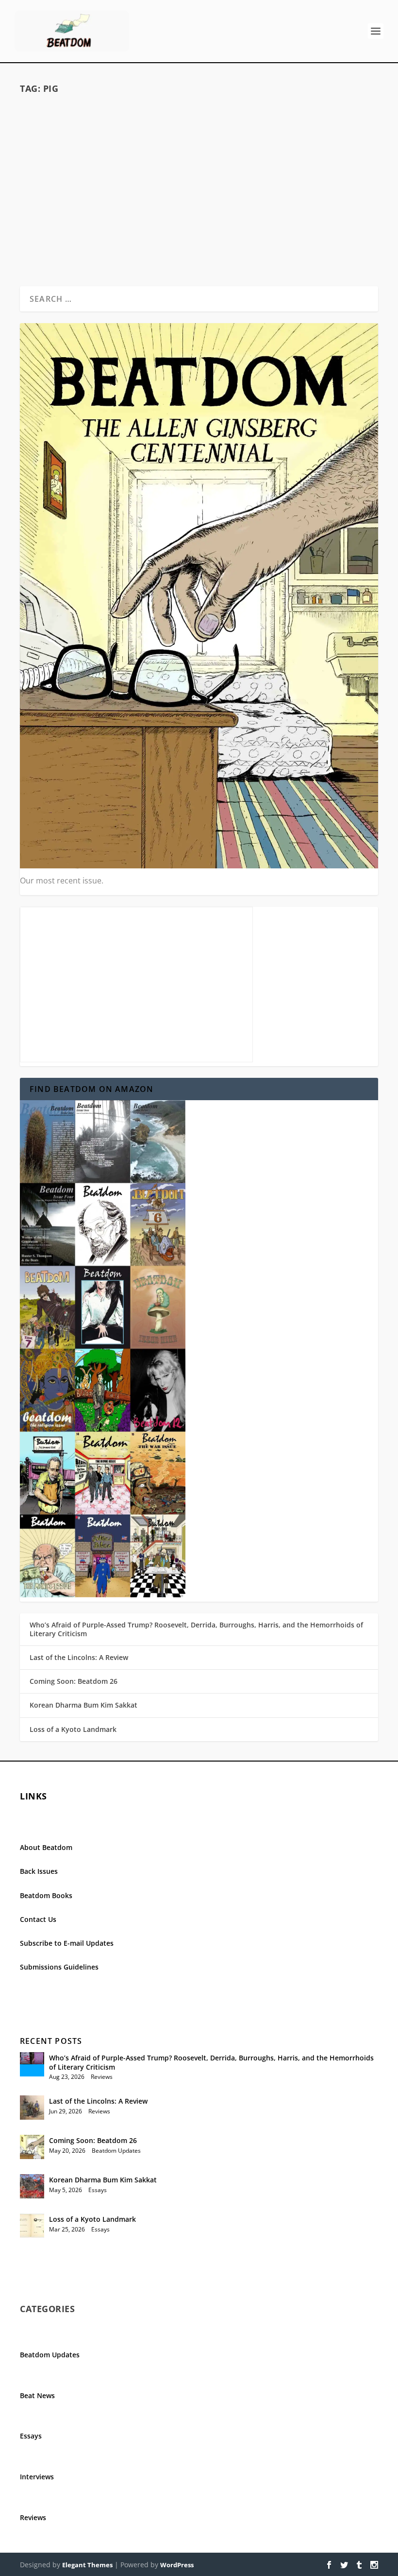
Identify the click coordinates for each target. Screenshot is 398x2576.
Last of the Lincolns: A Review (79, 1657)
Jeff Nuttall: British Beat (107, 117)
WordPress (177, 2565)
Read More (58, 209)
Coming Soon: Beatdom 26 (74, 1681)
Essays (98, 2190)
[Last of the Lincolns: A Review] (32, 2108)
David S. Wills (67, 133)
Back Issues (39, 1871)
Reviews (144, 133)
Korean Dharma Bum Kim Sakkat (83, 1705)
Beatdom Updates (116, 2151)
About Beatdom (46, 1847)
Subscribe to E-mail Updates (67, 1943)
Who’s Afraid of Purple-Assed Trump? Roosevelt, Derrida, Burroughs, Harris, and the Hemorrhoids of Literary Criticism (196, 1629)
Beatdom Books (46, 1895)
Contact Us (38, 1919)
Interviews (37, 2477)
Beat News (37, 2395)
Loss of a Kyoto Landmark (73, 1729)
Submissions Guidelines (59, 1967)
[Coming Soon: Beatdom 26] (32, 2147)
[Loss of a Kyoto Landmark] (32, 2226)
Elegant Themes (87, 2565)
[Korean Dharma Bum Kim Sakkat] (32, 2186)
